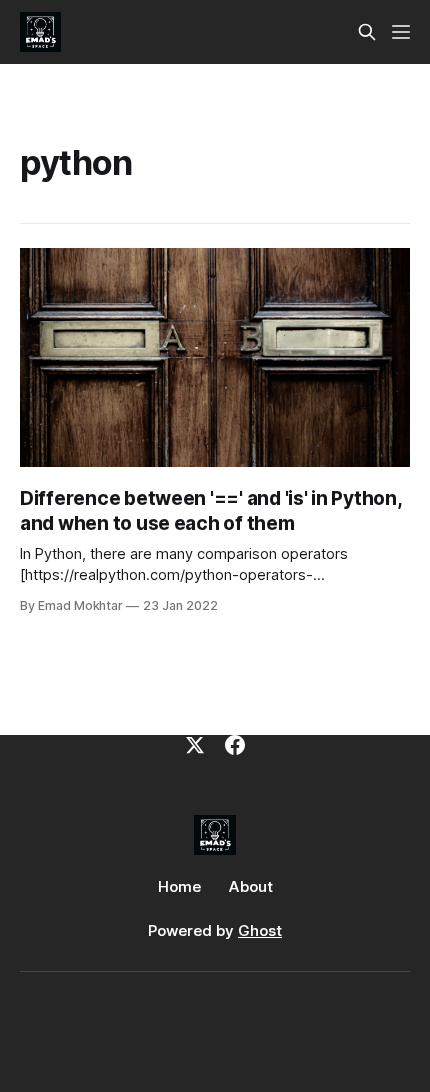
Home (179, 886)
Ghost (260, 930)
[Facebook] (235, 745)
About (251, 886)
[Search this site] (367, 32)
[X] (195, 745)
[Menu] (401, 32)
